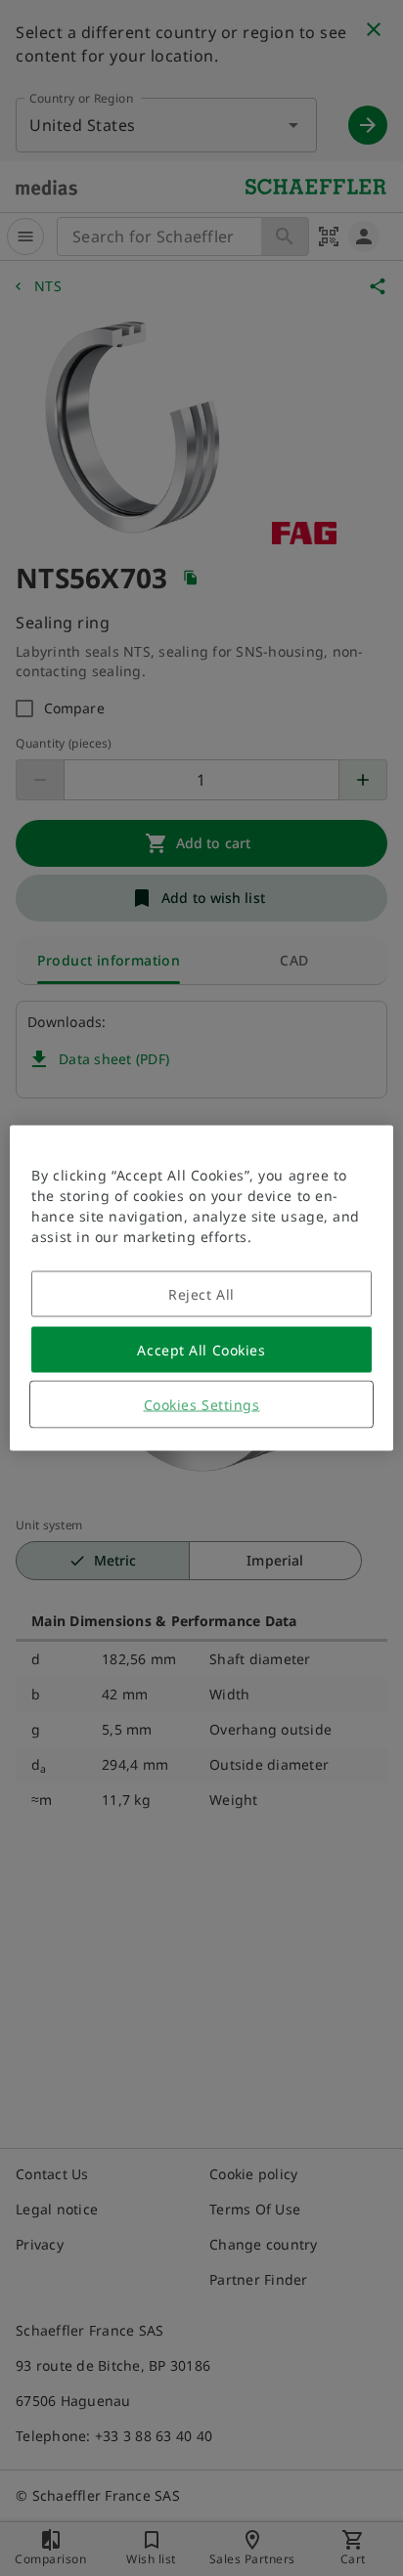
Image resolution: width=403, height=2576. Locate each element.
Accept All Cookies (201, 1350)
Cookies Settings (202, 1405)
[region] (201, 1288)
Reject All (201, 1294)
